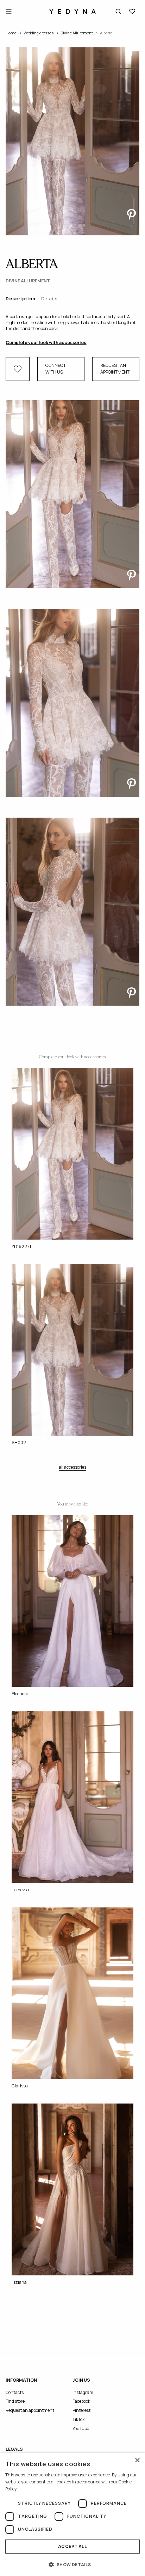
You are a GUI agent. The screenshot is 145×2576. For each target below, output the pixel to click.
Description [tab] (21, 299)
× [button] (137, 2460)
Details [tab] (49, 299)
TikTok (78, 2419)
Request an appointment (115, 369)
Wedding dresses (39, 33)
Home (11, 33)
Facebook (81, 2401)
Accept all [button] (72, 2546)
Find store (15, 2401)
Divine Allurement (77, 33)
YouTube (81, 2429)
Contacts (15, 2392)
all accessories (72, 1467)
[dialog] (72, 2514)
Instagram (83, 2392)
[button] (72, 2564)
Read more (29, 2489)
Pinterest (81, 2410)
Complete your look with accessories (46, 343)
